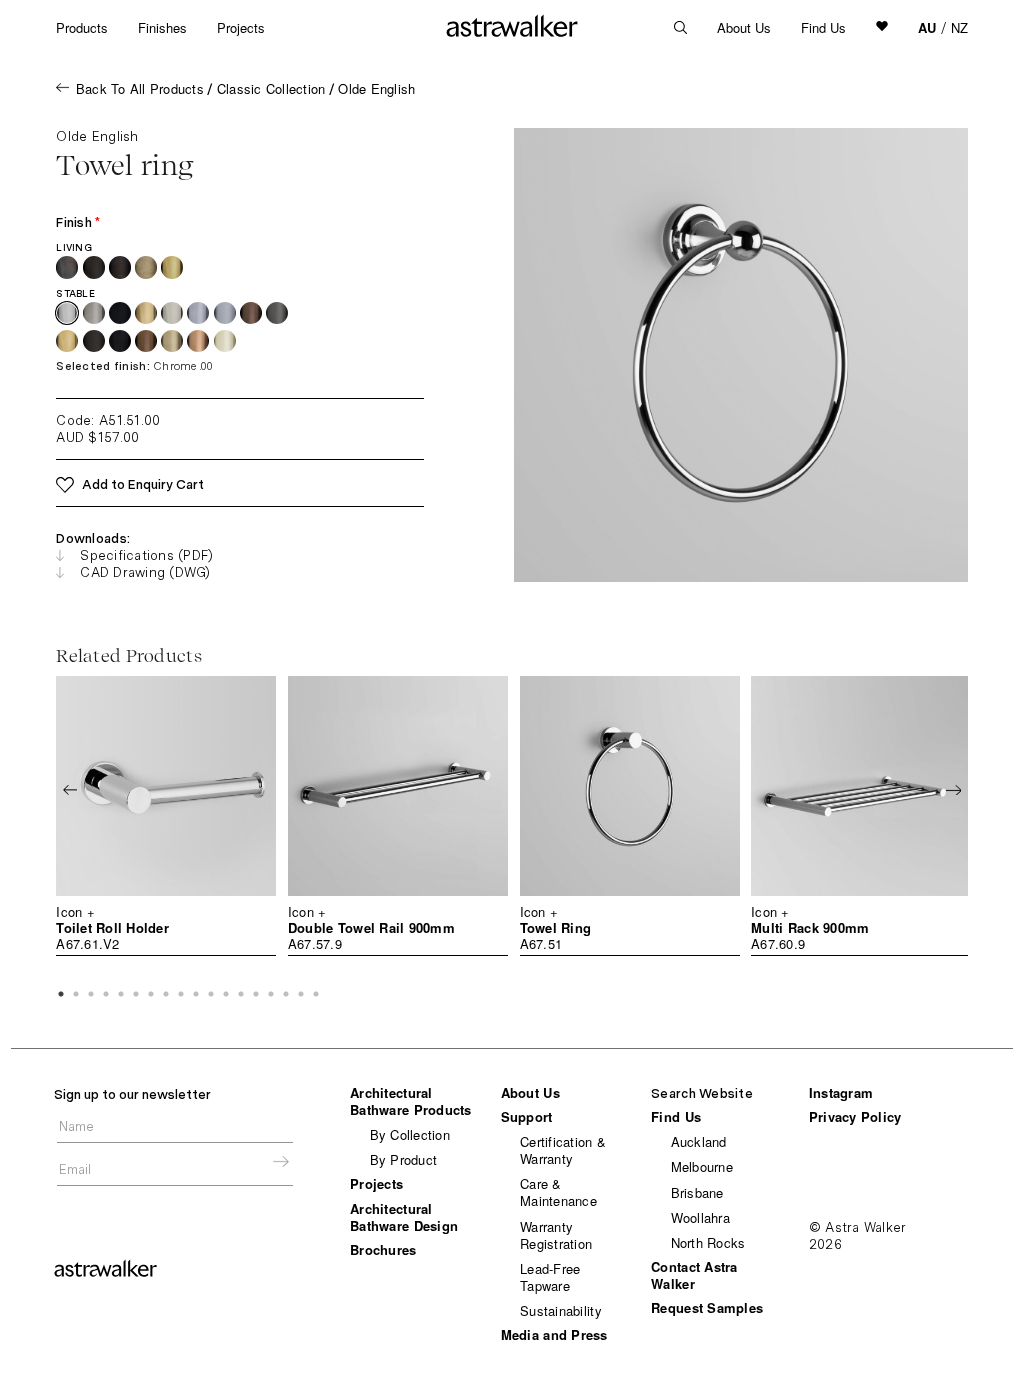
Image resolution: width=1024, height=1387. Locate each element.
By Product (404, 1159)
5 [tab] (121, 994)
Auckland (699, 1141)
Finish (78, 222)
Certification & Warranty (563, 1150)
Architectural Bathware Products (410, 1101)
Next (953, 790)
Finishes (162, 27)
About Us (744, 27)
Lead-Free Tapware (550, 1277)
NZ (959, 27)
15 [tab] (271, 994)
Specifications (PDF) (146, 555)
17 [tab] (301, 994)
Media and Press (554, 1334)
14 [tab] (256, 994)
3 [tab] (91, 994)
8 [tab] (166, 994)
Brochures (383, 1249)
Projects (241, 27)
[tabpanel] (166, 816)
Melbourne (702, 1166)
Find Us (823, 27)
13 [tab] (241, 994)
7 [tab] (151, 994)
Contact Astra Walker (694, 1275)
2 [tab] (76, 994)
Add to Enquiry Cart (143, 484)
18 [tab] (316, 994)
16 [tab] (286, 994)
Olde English (376, 88)
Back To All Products (140, 88)
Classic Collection (271, 88)
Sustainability (561, 1310)
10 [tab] (196, 994)
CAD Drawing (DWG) (145, 572)
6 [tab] (136, 994)
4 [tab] (106, 994)
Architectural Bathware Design (404, 1217)
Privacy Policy (855, 1116)
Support (527, 1116)
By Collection (410, 1134)
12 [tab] (226, 994)
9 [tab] (181, 994)
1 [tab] (61, 994)
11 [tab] (211, 994)
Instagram (841, 1092)
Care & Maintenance (558, 1192)
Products (82, 27)
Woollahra (700, 1217)
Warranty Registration (556, 1235)
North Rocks (708, 1242)
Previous (70, 790)
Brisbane (697, 1192)
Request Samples (707, 1307)
